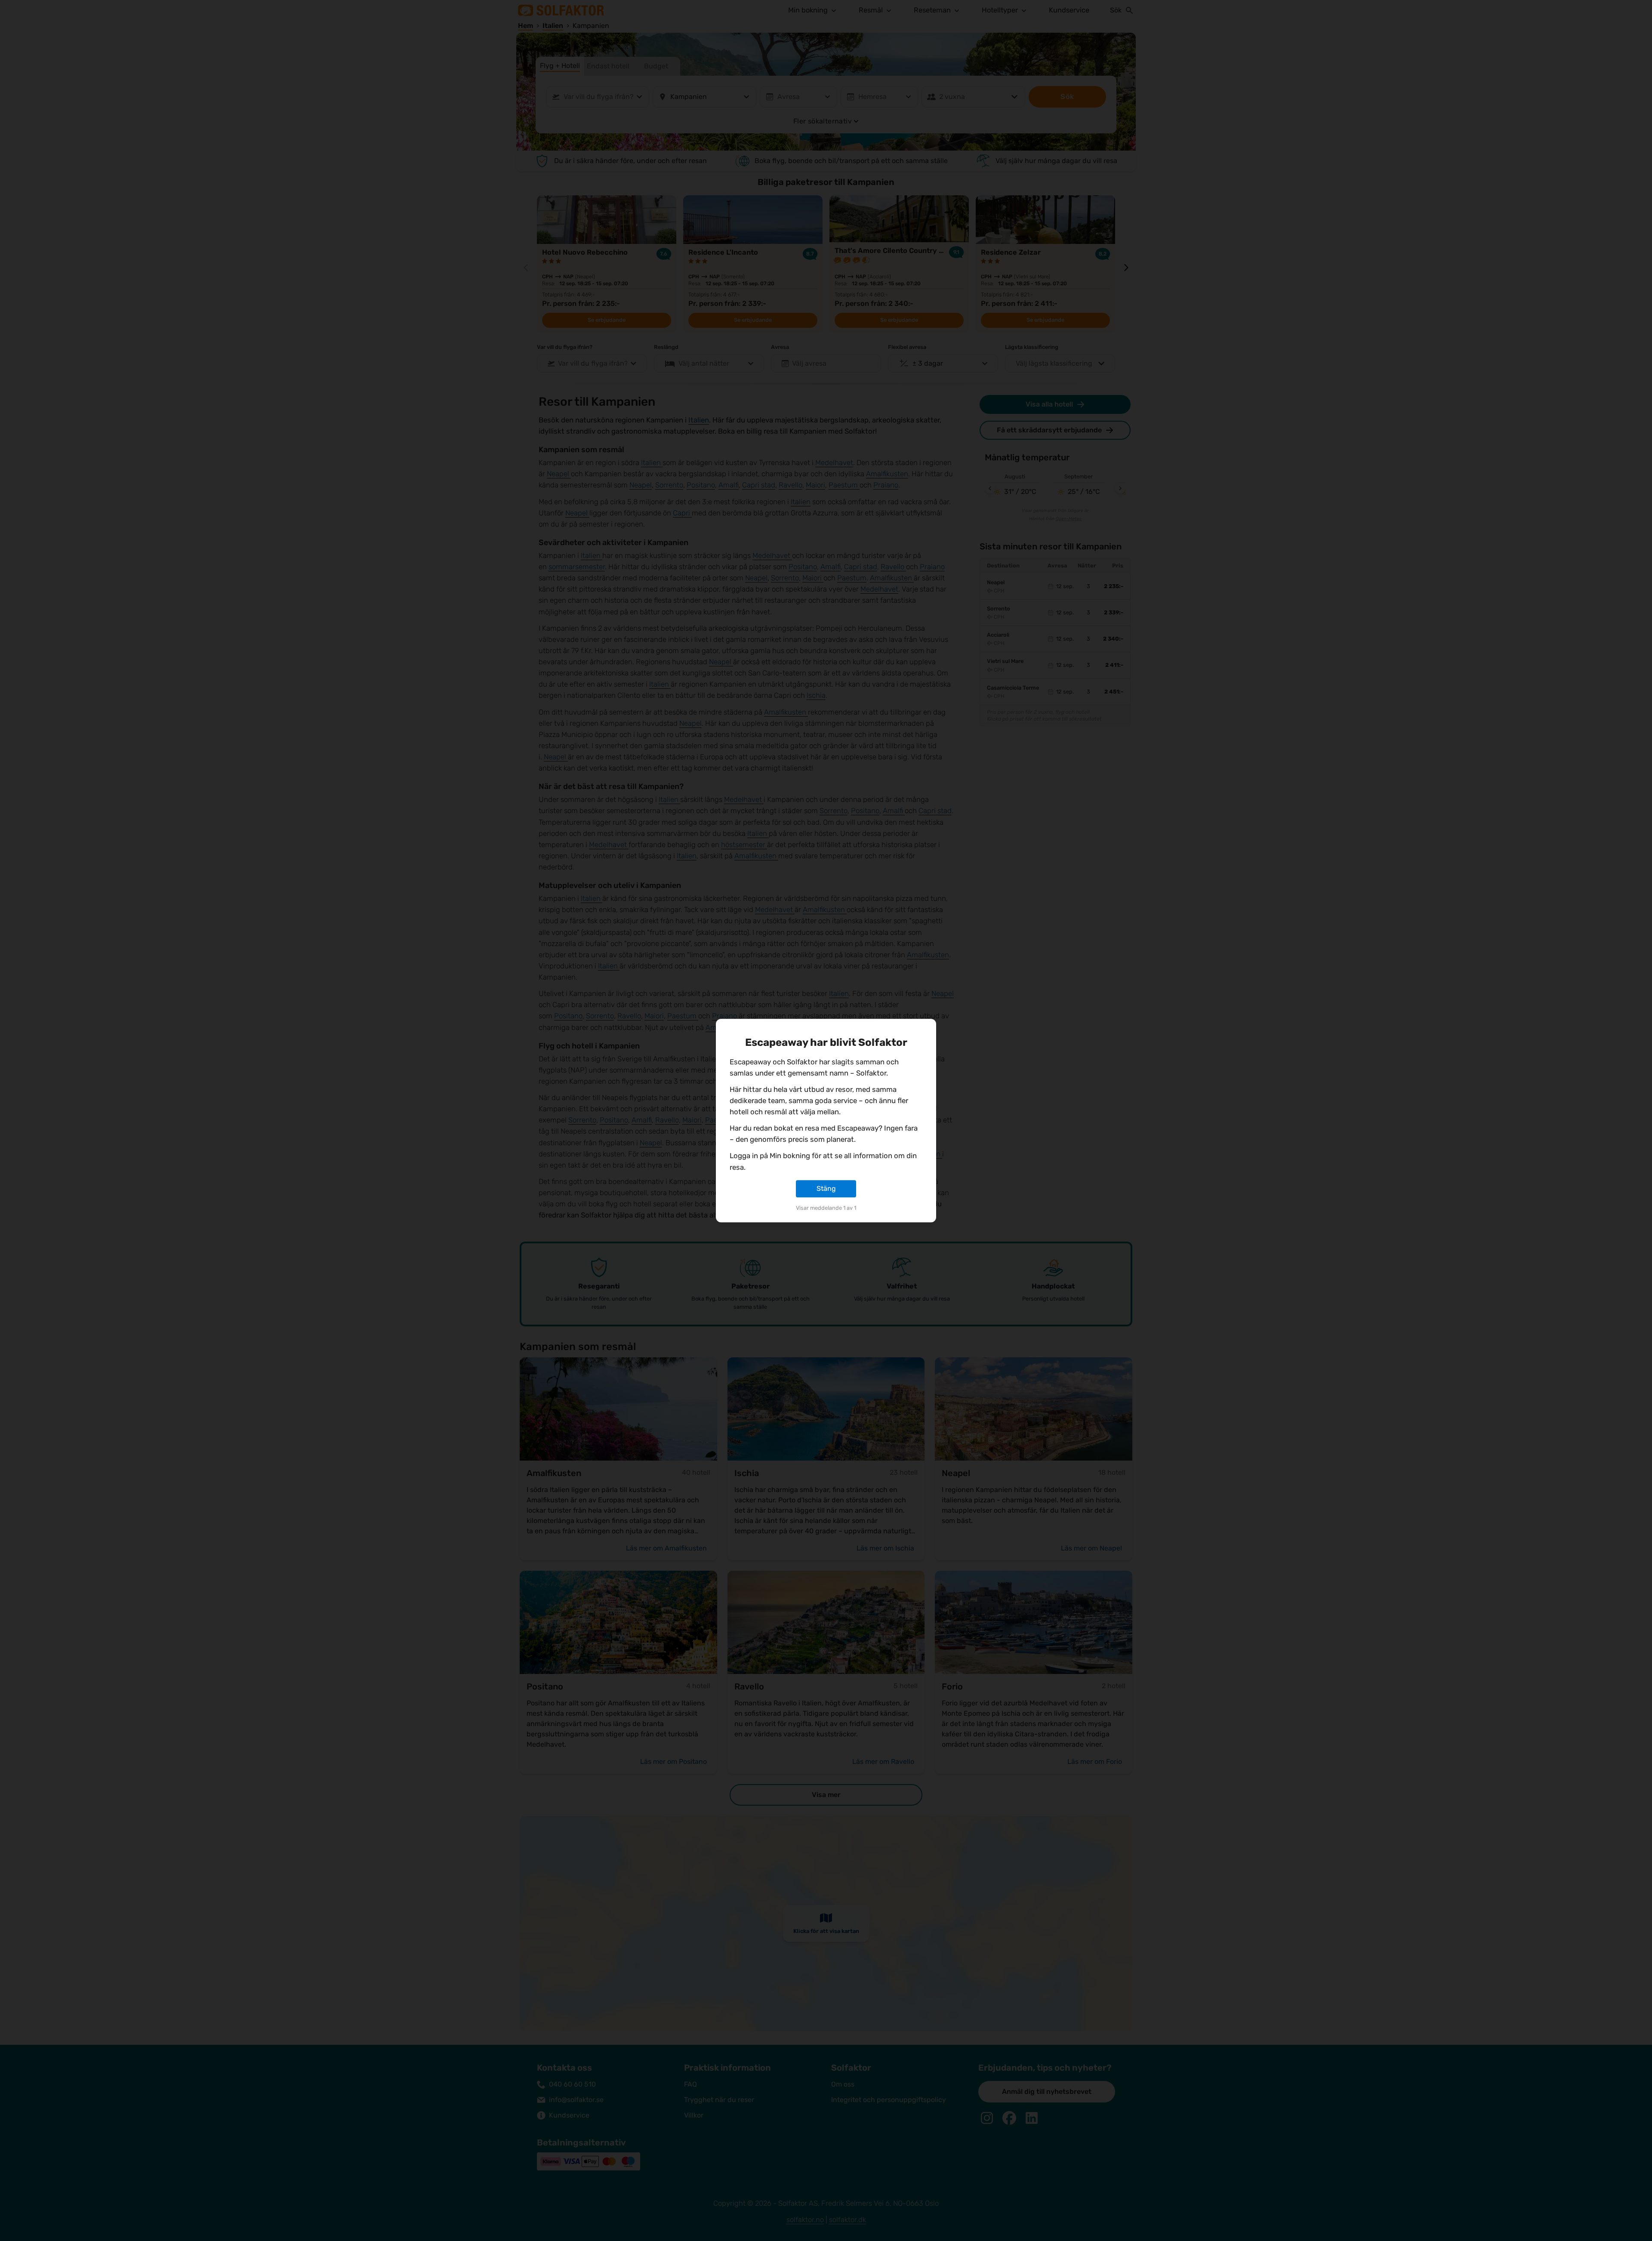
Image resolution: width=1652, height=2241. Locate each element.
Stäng (826, 1188)
